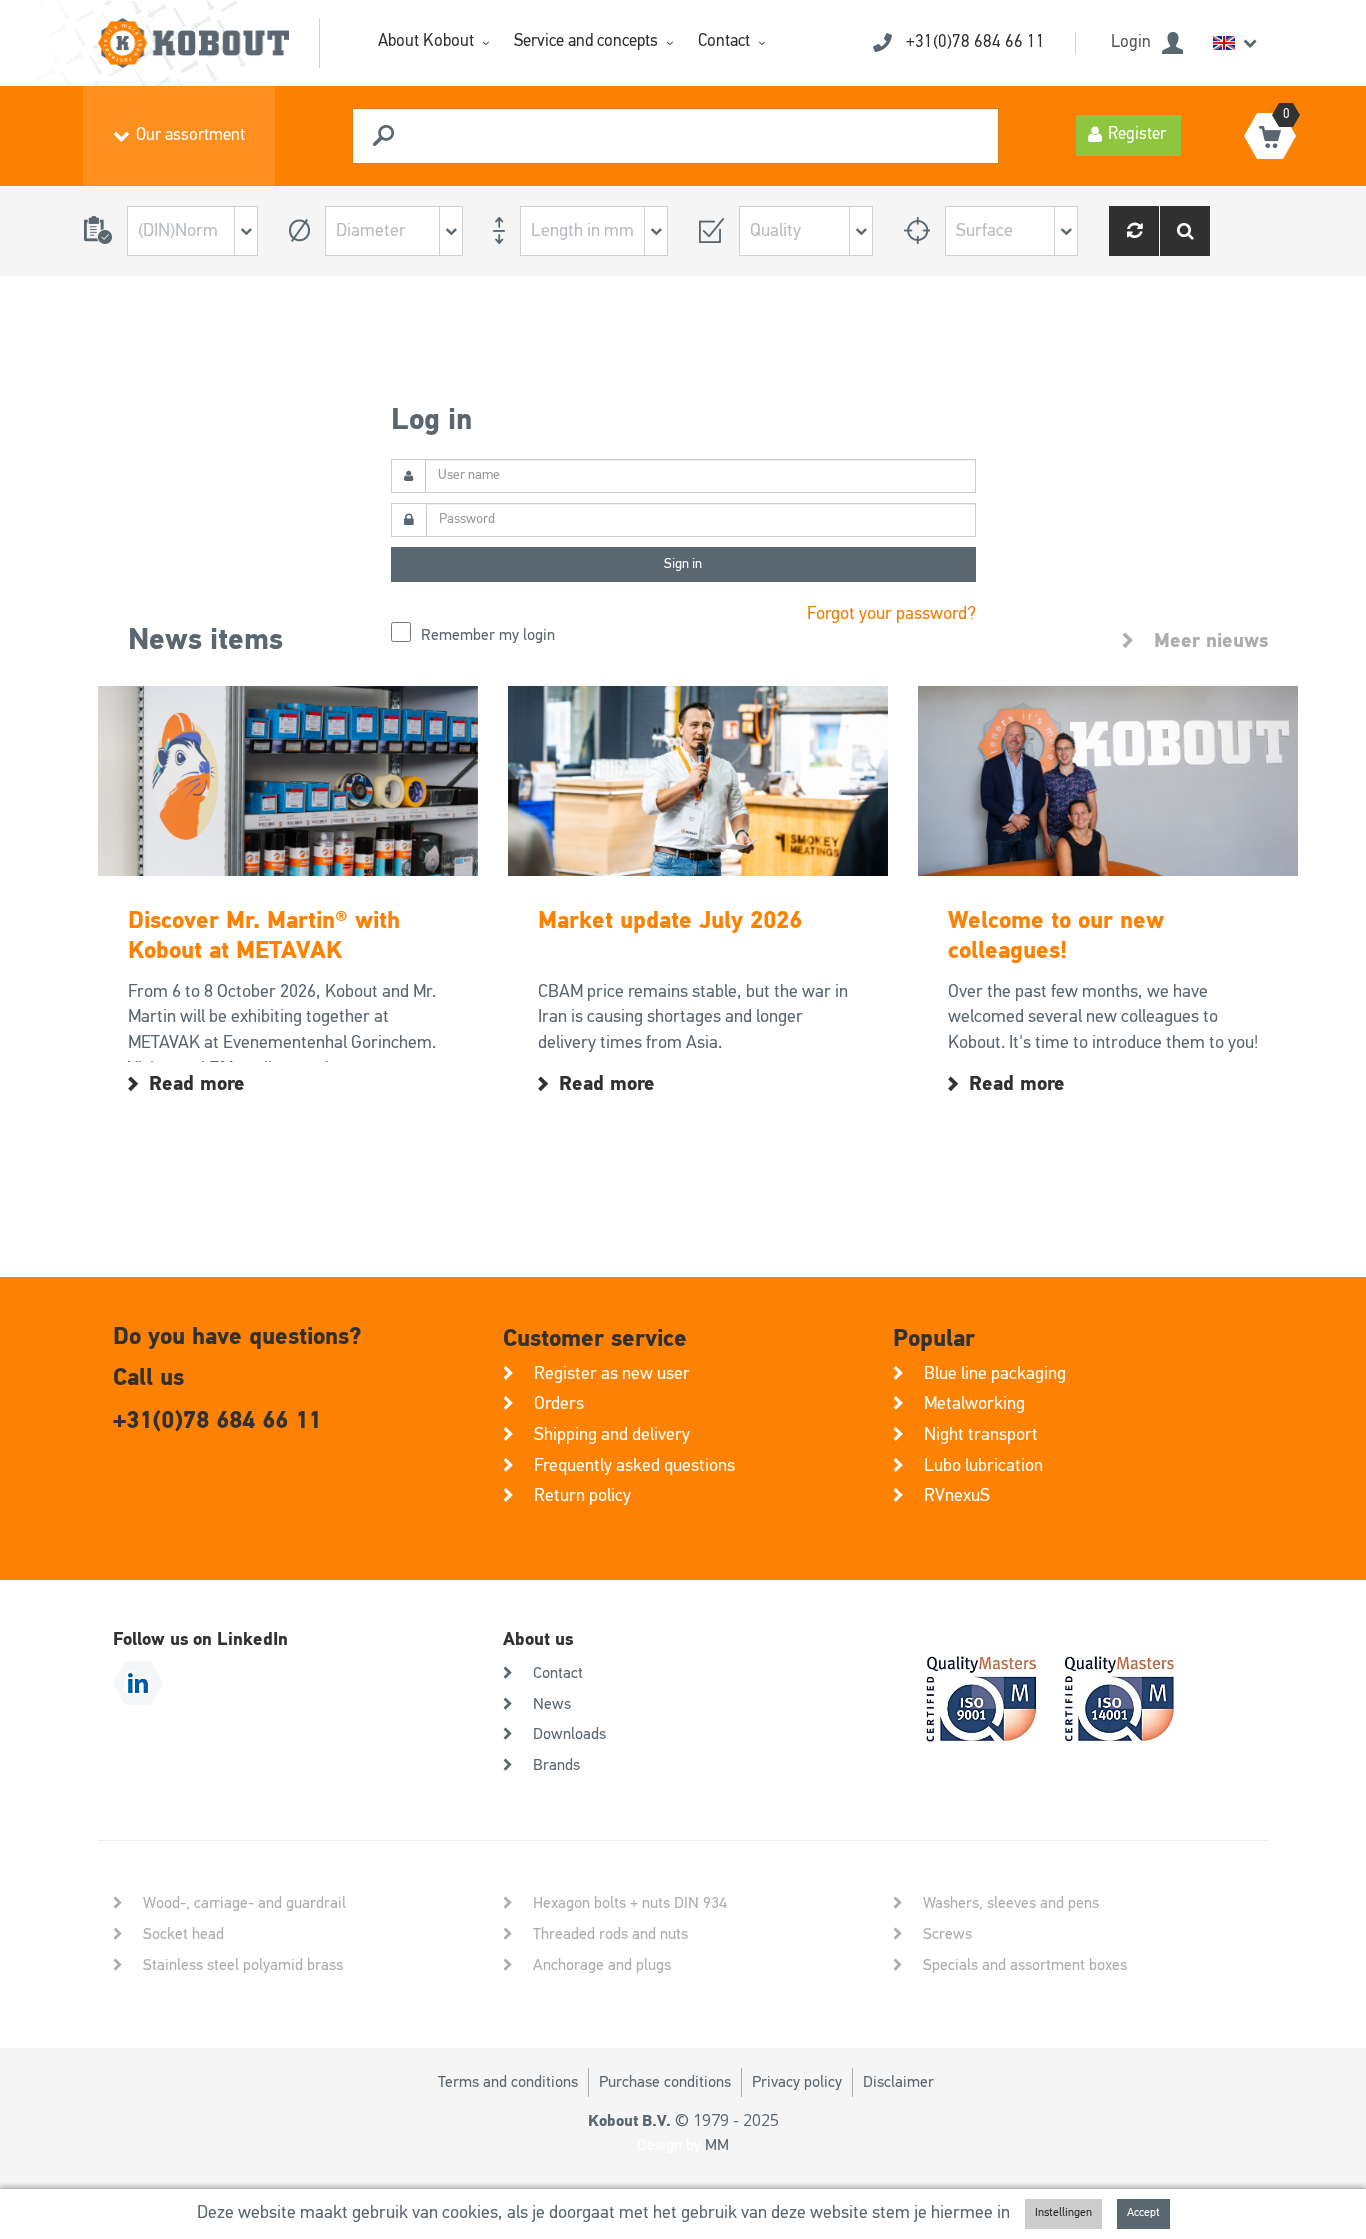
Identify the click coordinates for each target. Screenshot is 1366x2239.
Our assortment (190, 135)
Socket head (183, 1935)
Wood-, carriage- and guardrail (244, 1904)
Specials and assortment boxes (1025, 1966)
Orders (559, 1404)
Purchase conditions (665, 2083)
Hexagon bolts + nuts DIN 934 (630, 1904)
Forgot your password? (891, 614)
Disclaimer (898, 2083)
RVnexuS (957, 1496)
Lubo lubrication (983, 1466)
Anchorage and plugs (602, 1966)
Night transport (981, 1435)
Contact (724, 41)
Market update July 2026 (670, 921)
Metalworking (974, 1404)
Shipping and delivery (612, 1435)
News (552, 1705)
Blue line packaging (995, 1374)
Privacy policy (797, 2083)
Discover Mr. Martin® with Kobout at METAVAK (264, 936)
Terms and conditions (508, 2083)
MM (717, 2146)
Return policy (582, 1496)
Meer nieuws (1211, 641)
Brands (556, 1766)
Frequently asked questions (634, 1466)
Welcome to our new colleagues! (1056, 936)
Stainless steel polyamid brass (243, 1966)
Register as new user (612, 1374)
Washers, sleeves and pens (1011, 1904)
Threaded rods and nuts (610, 1935)
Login (1131, 42)
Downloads (569, 1735)
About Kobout (426, 41)
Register (1137, 134)
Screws (947, 1935)
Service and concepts (586, 41)
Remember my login (488, 636)
